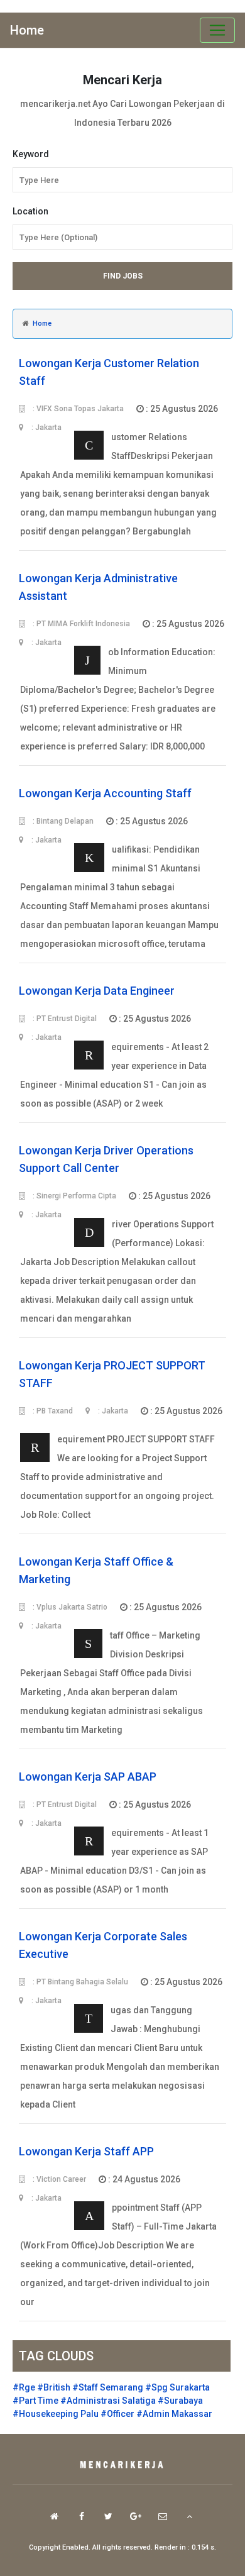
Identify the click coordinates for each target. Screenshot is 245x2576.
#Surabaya (180, 2401)
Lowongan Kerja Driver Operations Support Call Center (106, 1159)
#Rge (24, 2387)
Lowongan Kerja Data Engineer (97, 991)
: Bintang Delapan (62, 821)
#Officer (117, 2414)
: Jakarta (112, 1411)
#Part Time (35, 2401)
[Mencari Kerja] (122, 2465)
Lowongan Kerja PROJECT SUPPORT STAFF (112, 1374)
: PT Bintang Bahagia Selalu (79, 1982)
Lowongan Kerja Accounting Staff (105, 793)
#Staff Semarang (108, 2387)
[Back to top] (189, 2516)
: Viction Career (58, 2179)
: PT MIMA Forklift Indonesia (80, 624)
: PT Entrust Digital (64, 1019)
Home (27, 30)
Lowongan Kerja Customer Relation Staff (109, 372)
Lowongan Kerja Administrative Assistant (98, 587)
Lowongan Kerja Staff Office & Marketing (96, 1570)
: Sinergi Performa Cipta (73, 1196)
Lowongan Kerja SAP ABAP (88, 1777)
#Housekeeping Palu (56, 2414)
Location (30, 211)
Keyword (31, 154)
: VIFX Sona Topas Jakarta (77, 409)
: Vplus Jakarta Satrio (69, 1607)
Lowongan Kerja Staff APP (86, 2151)
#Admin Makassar (174, 2414)
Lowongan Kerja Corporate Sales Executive (103, 1945)
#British (54, 2387)
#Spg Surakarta (177, 2387)
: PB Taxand (52, 1411)
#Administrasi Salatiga (108, 2401)
